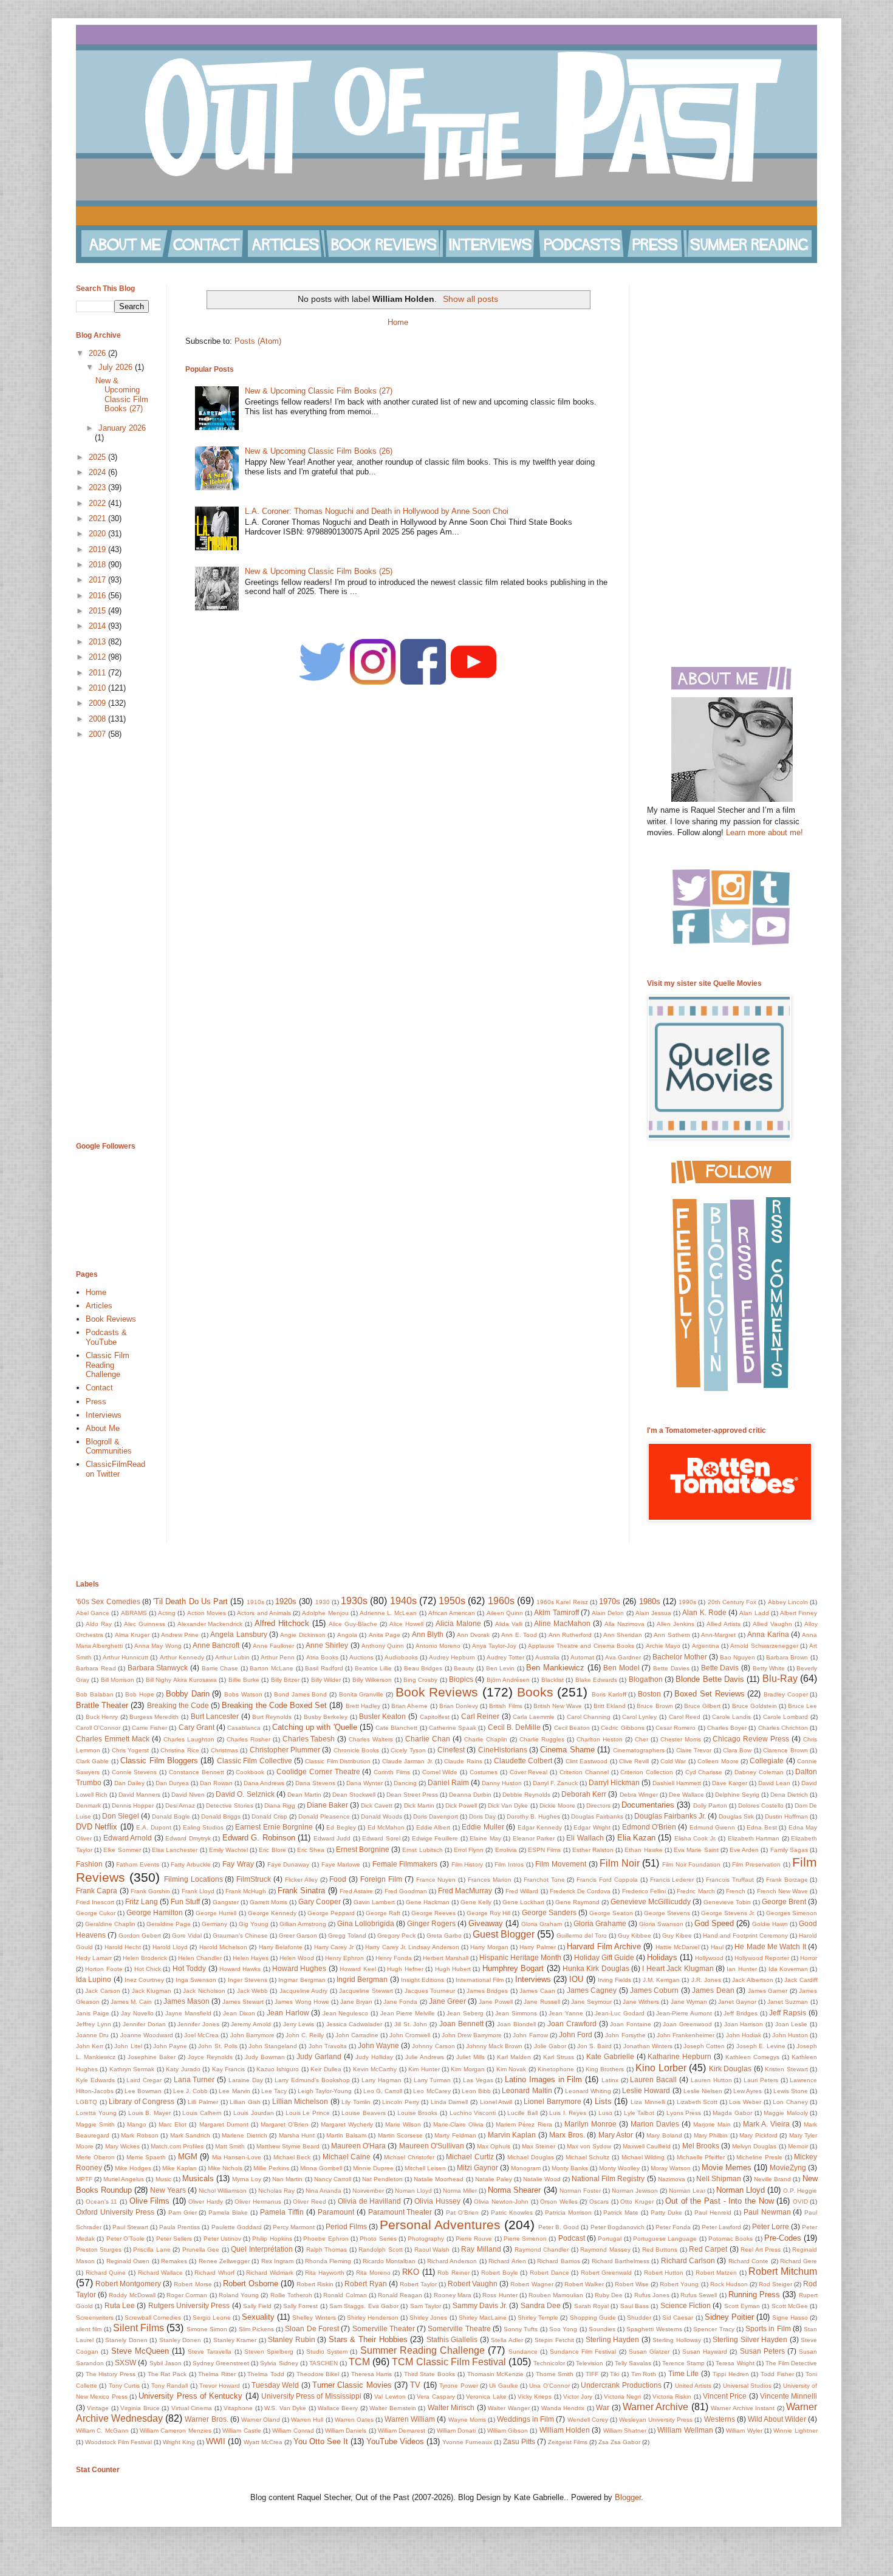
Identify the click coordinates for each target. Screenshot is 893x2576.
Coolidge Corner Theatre (318, 1771)
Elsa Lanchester (175, 1850)
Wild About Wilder (777, 2419)
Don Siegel (121, 1816)
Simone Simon (207, 2329)
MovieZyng (788, 2168)
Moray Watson (671, 2168)
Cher (642, 1739)
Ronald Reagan (400, 2295)
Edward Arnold (128, 1838)
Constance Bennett (197, 1772)
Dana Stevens (315, 1783)
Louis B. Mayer (149, 2113)
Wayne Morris (467, 2420)
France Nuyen (436, 1880)
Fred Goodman (406, 1891)
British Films (505, 1706)
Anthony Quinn (383, 1646)
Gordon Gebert (140, 1935)
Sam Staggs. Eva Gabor (364, 2306)
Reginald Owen (128, 2261)
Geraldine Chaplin (110, 1924)
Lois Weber (745, 2102)
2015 (98, 611)
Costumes (484, 1772)
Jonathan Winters (648, 2046)
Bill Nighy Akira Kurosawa (181, 1680)
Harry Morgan (489, 1947)
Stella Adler (507, 2340)
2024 (98, 472)
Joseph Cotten (704, 2046)
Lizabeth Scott (697, 2102)
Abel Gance (93, 1613)
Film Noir (620, 1863)
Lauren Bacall (653, 2079)
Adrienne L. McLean (388, 1613)
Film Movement (561, 1864)
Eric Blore (272, 1850)
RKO (411, 2272)
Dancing (405, 1783)
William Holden (565, 2430)
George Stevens (667, 1913)
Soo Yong (563, 2329)
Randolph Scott (380, 2250)
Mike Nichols (225, 2168)
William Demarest (402, 2431)
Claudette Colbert (523, 1761)
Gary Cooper (320, 1901)
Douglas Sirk (736, 1816)
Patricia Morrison (568, 2212)
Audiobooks (401, 1657)
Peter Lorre (771, 2226)
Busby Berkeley (326, 1717)
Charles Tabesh (309, 1739)
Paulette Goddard (237, 2227)
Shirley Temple (538, 2318)
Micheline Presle (759, 2157)
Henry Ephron (344, 1958)
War (603, 2407)
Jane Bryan (356, 2002)
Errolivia (506, 1850)
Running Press (754, 2294)
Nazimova (672, 2179)
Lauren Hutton (711, 2080)
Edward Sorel (381, 1838)
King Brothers (605, 2069)
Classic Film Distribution (338, 1761)
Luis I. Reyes (568, 2113)
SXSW (125, 2362)
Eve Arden (744, 1850)
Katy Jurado (183, 2069)
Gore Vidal (187, 1935)
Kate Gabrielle (610, 2056)
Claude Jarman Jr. (408, 1761)
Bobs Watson (243, 1694)
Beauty (464, 1668)
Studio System (327, 2352)
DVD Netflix (97, 1827)
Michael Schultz (588, 2157)
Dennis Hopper (133, 1806)
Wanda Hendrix (563, 2408)
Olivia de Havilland (369, 2201)
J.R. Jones (706, 1980)
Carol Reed (685, 1717)
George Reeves (433, 1913)
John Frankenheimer (686, 2035)
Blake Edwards (596, 1680)
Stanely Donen (126, 2340)
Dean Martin (304, 1795)
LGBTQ (87, 2102)
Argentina (706, 1646)
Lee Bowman (143, 2091)
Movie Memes (727, 2168)
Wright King (179, 2442)
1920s (286, 1601)
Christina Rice (180, 1750)
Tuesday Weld (275, 2385)
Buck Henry (102, 1717)
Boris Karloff (609, 1694)
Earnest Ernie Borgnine (274, 1827)
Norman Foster (580, 2191)
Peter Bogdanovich (618, 2227)
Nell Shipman (719, 2178)
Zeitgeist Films (568, 2442)
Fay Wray (238, 1864)
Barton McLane (272, 1668)
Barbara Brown (787, 1657)
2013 (98, 642)
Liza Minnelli (648, 2102)
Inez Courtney (144, 1980)
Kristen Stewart (786, 2069)
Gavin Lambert (374, 1902)
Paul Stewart (130, 2227)
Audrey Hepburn (452, 1657)
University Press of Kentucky (190, 2396)
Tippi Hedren (731, 2374)
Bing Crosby (420, 1680)
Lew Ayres (748, 2091)
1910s (255, 1602)
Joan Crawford (572, 2024)
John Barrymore (252, 2035)
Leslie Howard (646, 2090)
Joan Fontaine (631, 2024)
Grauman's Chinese (240, 1935)
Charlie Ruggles (542, 1739)
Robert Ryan (365, 2284)
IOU (576, 1979)
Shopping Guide (593, 2318)
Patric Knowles (512, 2212)
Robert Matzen (717, 2273)
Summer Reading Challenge (423, 2350)
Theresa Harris (372, 2374)
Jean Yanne (566, 2013)
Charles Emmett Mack (113, 1739)
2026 (98, 353)
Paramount (336, 2212)
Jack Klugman (152, 1991)
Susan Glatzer (649, 2352)
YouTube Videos (395, 2441)
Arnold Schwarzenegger (764, 1646)
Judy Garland (319, 2056)
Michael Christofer (409, 2157)
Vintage (98, 2408)
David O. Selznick (245, 1794)
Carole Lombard (786, 1717)
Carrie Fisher (149, 1728)
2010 (98, 688)
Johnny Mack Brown (494, 2046)
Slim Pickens (256, 2329)
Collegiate (767, 1761)
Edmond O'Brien (649, 1827)
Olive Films (150, 2201)
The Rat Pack (167, 2374)
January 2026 (122, 428)
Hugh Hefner (405, 1969)
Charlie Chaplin (486, 1739)
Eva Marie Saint (696, 1850)
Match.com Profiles (177, 2146)
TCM (359, 2362)
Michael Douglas (531, 2157)
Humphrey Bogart (513, 1968)
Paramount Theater (400, 2212)
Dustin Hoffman (786, 1816)
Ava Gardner (623, 1657)
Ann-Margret (718, 1635)
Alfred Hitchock (282, 1623)
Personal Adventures (440, 2225)
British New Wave (558, 1706)
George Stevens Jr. (728, 1913)
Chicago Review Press (751, 1739)
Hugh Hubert (453, 1969)
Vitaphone (238, 2408)
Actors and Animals (264, 1613)
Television (590, 2363)
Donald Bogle (171, 1816)
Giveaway (486, 1923)
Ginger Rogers (431, 1923)
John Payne (170, 2046)
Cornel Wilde (440, 1772)
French (736, 1891)
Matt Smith (230, 2146)
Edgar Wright (592, 1827)
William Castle (241, 2431)
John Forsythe (625, 2035)
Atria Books (322, 1657)
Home (398, 322)
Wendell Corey (588, 2420)
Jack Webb (252, 1991)
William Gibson (508, 2431)
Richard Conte (748, 2261)
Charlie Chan (428, 1739)
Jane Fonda (400, 2002)
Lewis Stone (791, 2091)
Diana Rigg (280, 1806)
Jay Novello (137, 2013)
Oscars (599, 2202)
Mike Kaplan (180, 2168)
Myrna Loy (247, 2179)
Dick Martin (419, 1806)
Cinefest (451, 1750)
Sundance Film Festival (583, 2352)
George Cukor (96, 1913)
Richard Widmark (270, 2273)
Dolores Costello (761, 1806)
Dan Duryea (172, 1783)
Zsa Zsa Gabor (619, 2442)
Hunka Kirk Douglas (596, 1968)
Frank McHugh (246, 1891)
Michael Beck (292, 2157)
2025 (98, 457)
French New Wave (782, 1891)
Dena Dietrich (789, 1795)
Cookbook (250, 1772)
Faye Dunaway (289, 1864)
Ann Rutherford (570, 1635)
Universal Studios (747, 2386)
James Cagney (592, 1990)
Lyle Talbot (639, 2113)
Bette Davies (671, 1668)
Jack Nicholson (204, 1991)
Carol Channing (589, 1717)
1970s (610, 1601)
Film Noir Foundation (691, 1864)
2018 (98, 565)
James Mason (186, 2001)
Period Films (346, 2226)
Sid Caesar (678, 2318)
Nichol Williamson (223, 2191)
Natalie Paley (494, 2179)
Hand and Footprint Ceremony (745, 1935)
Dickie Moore (557, 1806)
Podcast (572, 2238)
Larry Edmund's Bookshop (312, 2080)
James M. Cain (131, 2002)
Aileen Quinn (505, 1613)
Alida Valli (509, 1624)
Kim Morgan (467, 2069)
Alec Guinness (145, 1624)
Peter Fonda (673, 2227)
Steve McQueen (140, 2351)
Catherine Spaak (453, 1728)
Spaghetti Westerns (654, 2329)
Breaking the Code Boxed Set (274, 1705)
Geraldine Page (169, 1924)
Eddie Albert (433, 1827)
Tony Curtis (124, 2386)
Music (163, 2179)
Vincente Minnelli (789, 2396)
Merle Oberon (95, 2157)
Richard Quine (106, 2273)
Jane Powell (496, 2002)
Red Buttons (660, 2250)
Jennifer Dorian (144, 2024)
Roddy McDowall (132, 2295)
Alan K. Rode (704, 1612)
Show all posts (470, 299)
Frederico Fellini (644, 1891)
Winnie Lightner (795, 2431)
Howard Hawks (240, 1969)
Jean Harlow (288, 2013)
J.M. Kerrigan (661, 1980)
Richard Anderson (452, 2261)
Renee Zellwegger (224, 2261)
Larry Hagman (381, 2080)
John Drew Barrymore (472, 2035)
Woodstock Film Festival (118, 2442)
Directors (598, 1806)
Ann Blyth (428, 1634)
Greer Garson (298, 1935)
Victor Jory (578, 2397)
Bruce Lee (802, 1706)
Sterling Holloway (677, 2340)
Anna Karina (768, 1634)
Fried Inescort (95, 1902)
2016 (98, 596)
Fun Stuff (185, 1901)
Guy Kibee (677, 1935)
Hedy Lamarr (94, 1958)
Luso (605, 2113)
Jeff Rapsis (788, 2013)
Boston (649, 1694)
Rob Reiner (453, 2273)
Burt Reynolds (272, 1717)
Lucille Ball (522, 2113)
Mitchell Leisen (425, 2168)
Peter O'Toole (125, 2239)
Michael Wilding (643, 2157)
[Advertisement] (112, 941)
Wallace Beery (338, 2408)
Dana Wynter (364, 1783)
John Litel (128, 2046)
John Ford (576, 2034)
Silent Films (139, 2328)
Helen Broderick (145, 1958)
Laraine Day (246, 2080)
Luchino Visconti (473, 2113)
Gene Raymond (577, 1902)
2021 (98, 518)
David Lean (774, 1783)
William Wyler (744, 2431)
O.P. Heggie (800, 2191)
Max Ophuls (494, 2146)
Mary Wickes (122, 2146)
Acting (167, 1613)
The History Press (111, 2374)
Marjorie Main (712, 2124)
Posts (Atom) (258, 341)
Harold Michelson (223, 1947)
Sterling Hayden (613, 2339)
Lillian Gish (245, 2102)
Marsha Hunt (297, 2135)
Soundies (602, 2329)
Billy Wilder (326, 1680)
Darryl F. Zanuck (555, 1783)
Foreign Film (381, 1879)
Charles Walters (371, 1739)
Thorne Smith (555, 2374)
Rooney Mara (453, 2295)
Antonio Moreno (438, 1646)
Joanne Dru (92, 2035)
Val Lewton (390, 2397)
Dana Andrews (264, 1783)
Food (338, 1879)
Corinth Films (392, 1772)
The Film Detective (791, 2363)
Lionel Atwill (496, 2102)
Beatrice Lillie (374, 1668)
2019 (98, 549)
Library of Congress (142, 2101)
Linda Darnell (450, 2102)
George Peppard (331, 1913)
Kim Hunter (424, 2069)
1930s (354, 1601)
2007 (98, 734)
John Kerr (90, 2046)
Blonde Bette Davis (710, 1679)
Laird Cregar (144, 2080)
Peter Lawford (721, 2227)
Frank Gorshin (150, 1891)
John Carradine (357, 2035)
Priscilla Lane (152, 2250)
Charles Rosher (248, 1739)
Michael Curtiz (470, 2157)
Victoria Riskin (672, 2397)
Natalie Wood (542, 2179)
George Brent (784, 1901)
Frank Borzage (787, 1880)
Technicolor (549, 2363)
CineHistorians (503, 1750)
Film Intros (509, 1864)
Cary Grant (197, 1727)
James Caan (537, 1991)
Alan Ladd (754, 1613)
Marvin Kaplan (512, 2135)
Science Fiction (686, 2305)
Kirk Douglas (730, 2069)
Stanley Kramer (235, 2340)
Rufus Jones (652, 2295)
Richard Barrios (558, 2261)
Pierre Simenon (525, 2239)
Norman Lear (687, 2191)
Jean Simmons (516, 2013)
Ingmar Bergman (302, 1980)
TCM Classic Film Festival (449, 2362)
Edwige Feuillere (435, 1838)
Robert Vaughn (473, 2284)
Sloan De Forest (312, 2328)
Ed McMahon (386, 1827)
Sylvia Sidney (279, 2363)
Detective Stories (230, 1806)
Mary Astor (616, 2135)
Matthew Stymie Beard (288, 2146)
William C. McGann (102, 2431)
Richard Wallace (161, 2273)
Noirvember (368, 2191)
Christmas (224, 1750)
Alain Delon (608, 1613)
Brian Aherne (409, 1706)
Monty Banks (570, 2168)
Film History (467, 1864)
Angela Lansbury (238, 1634)
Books (535, 1692)
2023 (98, 487)
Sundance (523, 2352)
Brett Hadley (363, 1706)
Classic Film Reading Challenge (108, 1365)
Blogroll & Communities (109, 1447)
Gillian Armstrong (303, 1924)
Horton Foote (104, 1969)
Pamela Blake (228, 2212)
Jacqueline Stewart (366, 1991)
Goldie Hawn (770, 1924)
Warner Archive (655, 2407)
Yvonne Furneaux (467, 2442)
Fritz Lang (142, 1901)
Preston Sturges (99, 2250)
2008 (98, 719)
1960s (501, 1601)
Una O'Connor (549, 2386)
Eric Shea (311, 1850)
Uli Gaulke (503, 2386)
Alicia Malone (458, 1623)
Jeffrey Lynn (94, 2024)
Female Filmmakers (405, 1864)
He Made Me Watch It (770, 1946)
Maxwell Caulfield (647, 2146)
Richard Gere (799, 2261)
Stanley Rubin (292, 2339)
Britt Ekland (610, 1706)
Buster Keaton (383, 1716)
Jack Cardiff (801, 1980)
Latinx (610, 2080)
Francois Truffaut (730, 1880)
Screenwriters (95, 2318)
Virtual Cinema (192, 2408)
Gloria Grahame (600, 1923)
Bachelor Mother (680, 1657)
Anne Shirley (327, 1645)
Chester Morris (681, 1739)
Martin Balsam (346, 2135)
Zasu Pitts (519, 2441)
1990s (687, 1602)
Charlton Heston (600, 1739)
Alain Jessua (653, 1613)
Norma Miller (460, 2191)
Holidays (662, 1957)
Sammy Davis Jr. (480, 2305)
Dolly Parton (710, 1806)
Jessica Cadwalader (354, 2024)
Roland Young (239, 2295)
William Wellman (685, 2430)
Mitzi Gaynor (477, 2168)
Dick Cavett (377, 1806)
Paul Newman (767, 2212)
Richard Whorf (214, 2273)
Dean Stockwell (354, 1795)
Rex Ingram (277, 2261)
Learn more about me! (765, 832)
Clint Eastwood (587, 1761)
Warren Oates (354, 2420)
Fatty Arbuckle (191, 1864)
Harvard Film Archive (604, 1946)
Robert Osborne (251, 2284)
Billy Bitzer (285, 1680)
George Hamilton (155, 1912)
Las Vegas (478, 2080)
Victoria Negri (622, 2397)
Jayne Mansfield (188, 2013)
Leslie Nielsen (703, 2091)
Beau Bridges (423, 1668)
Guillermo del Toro (582, 1935)
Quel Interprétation (262, 2249)
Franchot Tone (544, 1880)
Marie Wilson (403, 2124)
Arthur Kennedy (182, 1657)
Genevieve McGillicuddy (651, 1901)
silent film (89, 2329)
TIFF (592, 2374)
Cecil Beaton (572, 1728)
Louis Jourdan (254, 2113)
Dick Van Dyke (508, 1806)
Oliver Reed (310, 2202)
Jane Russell (542, 2002)
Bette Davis (720, 1668)
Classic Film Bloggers (159, 1761)
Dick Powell (461, 1806)
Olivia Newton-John (501, 2202)
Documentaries (648, 1805)
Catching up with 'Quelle (315, 1727)
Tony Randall (169, 2386)
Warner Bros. (206, 2419)
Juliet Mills (470, 2057)
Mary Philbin (711, 2135)
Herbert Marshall (446, 1958)
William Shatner (625, 2431)
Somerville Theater (384, 2328)
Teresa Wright (735, 2363)
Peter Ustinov (222, 2239)
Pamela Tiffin (282, 2212)
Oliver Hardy (206, 2202)
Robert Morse (193, 2284)
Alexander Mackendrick (210, 1624)
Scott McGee (790, 2306)
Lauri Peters (761, 2080)
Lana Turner (194, 2079)
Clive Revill (634, 1761)
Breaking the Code (178, 1705)
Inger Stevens (248, 1980)
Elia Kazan (636, 1838)
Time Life (684, 2373)
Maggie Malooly (786, 2113)
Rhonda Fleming (328, 2261)
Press (96, 1402)
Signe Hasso (790, 2318)
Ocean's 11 (102, 2202)
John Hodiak (744, 2035)
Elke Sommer (122, 1850)
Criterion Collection (647, 1772)
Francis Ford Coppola (607, 1880)
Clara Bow (737, 1750)
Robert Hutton (664, 2273)
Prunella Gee (201, 2250)
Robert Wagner (532, 2284)
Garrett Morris (269, 1902)
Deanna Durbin (470, 1795)
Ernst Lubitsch (422, 1850)
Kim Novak (511, 2069)
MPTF (84, 2179)
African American (452, 1613)
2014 (98, 626)
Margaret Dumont (224, 2124)
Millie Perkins (271, 2168)
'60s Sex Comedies (108, 1601)
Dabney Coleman (759, 1772)
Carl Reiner (481, 1716)
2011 (98, 673)
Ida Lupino (94, 1979)
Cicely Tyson (408, 1750)
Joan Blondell (516, 2024)
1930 (323, 1602)
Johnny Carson (433, 2046)
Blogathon (646, 1679)
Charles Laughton (189, 1739)
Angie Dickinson (303, 1635)
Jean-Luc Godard (620, 2013)
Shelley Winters (314, 2318)
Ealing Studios (203, 1827)
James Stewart (243, 2002)
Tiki (614, 2374)
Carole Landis (732, 1717)
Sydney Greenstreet (221, 2363)
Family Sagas (789, 1850)
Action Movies (207, 1613)
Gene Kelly (476, 1902)
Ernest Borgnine (363, 1849)
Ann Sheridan (623, 1635)
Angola (347, 1635)
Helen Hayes (251, 1958)
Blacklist (553, 1680)
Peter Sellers (174, 2239)
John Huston (790, 2035)
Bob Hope (140, 1694)
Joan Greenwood (687, 2024)
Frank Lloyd (198, 1891)
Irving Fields (614, 1980)
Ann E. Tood (519, 1635)
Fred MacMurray (465, 1891)
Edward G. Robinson (259, 1838)
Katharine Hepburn (679, 2056)
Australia (547, 1657)
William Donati (456, 2431)
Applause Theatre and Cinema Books (581, 1646)
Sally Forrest (300, 2306)
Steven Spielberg (269, 2352)
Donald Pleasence (324, 1816)
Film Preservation (756, 1864)
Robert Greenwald (607, 2273)
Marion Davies (655, 2124)
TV (415, 2385)
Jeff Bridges (741, 2013)
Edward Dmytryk (188, 1838)
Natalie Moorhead (439, 2179)
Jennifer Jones (198, 2024)
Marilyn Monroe (590, 2124)
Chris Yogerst (130, 1750)
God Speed (714, 1923)
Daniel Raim (448, 1782)
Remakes (174, 2261)
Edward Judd (332, 1838)
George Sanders (549, 1912)
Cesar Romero (676, 1728)
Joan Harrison (744, 2024)
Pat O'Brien (462, 2212)
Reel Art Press (761, 2250)
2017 (98, 580)
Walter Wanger (508, 2408)
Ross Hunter (500, 2295)
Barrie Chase (220, 1668)
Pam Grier (183, 2212)
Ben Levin (501, 1668)
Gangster (226, 1902)
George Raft (383, 1913)
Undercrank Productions (621, 2385)
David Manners (139, 1795)
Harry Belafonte (281, 1947)
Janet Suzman (788, 2002)
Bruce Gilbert (702, 1706)
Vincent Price (725, 2396)
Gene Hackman (428, 1902)
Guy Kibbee (635, 1935)
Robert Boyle (500, 2273)
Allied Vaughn (772, 1624)
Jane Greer (447, 2001)
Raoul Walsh (432, 2250)
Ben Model (621, 1668)
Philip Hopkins (272, 2239)
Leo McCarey (432, 2091)
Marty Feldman (455, 2135)
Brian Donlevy (459, 1706)
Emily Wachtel (228, 1850)
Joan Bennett (461, 2024)
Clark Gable (92, 1761)
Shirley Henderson (373, 2318)
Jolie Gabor (550, 2046)
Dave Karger (730, 1783)
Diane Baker (327, 1805)
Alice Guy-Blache (353, 1624)
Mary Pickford (758, 2135)
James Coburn (654, 1990)
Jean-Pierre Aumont (684, 2013)
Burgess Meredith (154, 1717)
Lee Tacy (274, 2091)
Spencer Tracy (713, 2329)
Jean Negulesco (346, 2013)
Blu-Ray (780, 1679)
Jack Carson (102, 1991)
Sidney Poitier (729, 2317)
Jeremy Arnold (251, 2024)
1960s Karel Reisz (562, 1602)
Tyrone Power (458, 2386)
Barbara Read (96, 1668)
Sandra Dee (541, 2305)
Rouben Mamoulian (556, 2295)
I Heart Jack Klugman (678, 1968)
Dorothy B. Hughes (533, 1816)
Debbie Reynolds (526, 1795)
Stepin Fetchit (554, 2340)
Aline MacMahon (562, 1623)
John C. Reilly (305, 2035)
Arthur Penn (278, 1657)
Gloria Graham (542, 1924)
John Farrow (530, 2035)
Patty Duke (666, 2212)
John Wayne (378, 2045)
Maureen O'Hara (358, 2146)
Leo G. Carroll (383, 2091)
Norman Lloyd (741, 2190)
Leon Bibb (476, 2091)
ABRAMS (134, 1613)
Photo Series (378, 2239)
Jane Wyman (689, 2002)
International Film (480, 1980)
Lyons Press (684, 2113)
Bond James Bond (300, 1694)
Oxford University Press (115, 2212)
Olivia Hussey (437, 2201)
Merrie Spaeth (146, 2157)
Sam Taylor (426, 2306)
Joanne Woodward (147, 2035)
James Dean (713, 1990)
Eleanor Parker (534, 1838)
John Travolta (328, 2046)
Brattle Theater (102, 1705)
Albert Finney (799, 1613)
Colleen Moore (718, 1761)
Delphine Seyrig (737, 1795)
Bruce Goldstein (754, 1706)
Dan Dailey (129, 1783)
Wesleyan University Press (656, 2420)
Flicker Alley (301, 1880)
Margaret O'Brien (285, 2124)
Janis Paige (93, 2013)
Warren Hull (307, 2420)
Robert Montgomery (128, 2284)
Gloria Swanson (661, 1924)
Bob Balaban (95, 1694)
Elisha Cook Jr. (695, 1838)
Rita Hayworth (325, 2273)
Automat (582, 1657)
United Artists (693, 2386)
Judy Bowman (265, 2057)
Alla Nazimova (624, 1624)
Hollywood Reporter (762, 1958)
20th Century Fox (732, 1602)
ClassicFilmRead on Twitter (115, 1469)
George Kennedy (272, 1913)
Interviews (104, 1415)
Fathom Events (138, 1864)
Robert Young (679, 2284)
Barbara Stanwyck (158, 1668)
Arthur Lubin (232, 1657)
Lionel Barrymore (553, 2101)
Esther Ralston (593, 1850)
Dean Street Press (412, 1795)
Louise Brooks (418, 2113)
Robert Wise (632, 2284)
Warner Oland (261, 2420)
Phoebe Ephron (326, 2239)
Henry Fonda (394, 1958)
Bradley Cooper (786, 1694)
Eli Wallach (585, 1838)
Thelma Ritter (217, 2374)
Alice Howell (406, 1624)
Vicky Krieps (535, 2397)
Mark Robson (140, 2135)
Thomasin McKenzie (496, 2374)
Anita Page (385, 1635)
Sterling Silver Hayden (750, 2339)
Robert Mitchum (783, 2271)
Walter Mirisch (451, 2407)
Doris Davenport (436, 1816)
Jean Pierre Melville (408, 2013)
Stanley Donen (180, 2340)
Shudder (639, 2318)
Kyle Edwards (95, 2080)
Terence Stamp (683, 2363)
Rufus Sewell (699, 2295)
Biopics (461, 1679)
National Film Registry (608, 2178)
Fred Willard (522, 1891)
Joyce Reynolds (210, 2057)
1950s (452, 1601)
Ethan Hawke (643, 1850)
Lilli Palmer (203, 2102)
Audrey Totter (505, 1657)
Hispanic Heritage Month (520, 1957)
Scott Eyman (742, 2306)
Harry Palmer (537, 1947)
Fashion (89, 1864)
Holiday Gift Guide (604, 1957)
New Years (168, 2190)
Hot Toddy (189, 1968)
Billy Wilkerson (372, 1680)
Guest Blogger (504, 1934)
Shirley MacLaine (483, 2318)
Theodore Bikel (318, 2374)
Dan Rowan (216, 1783)
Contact (99, 1388)
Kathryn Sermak (132, 2069)
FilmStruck (254, 1879)
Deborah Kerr (584, 1794)
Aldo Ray (99, 1624)
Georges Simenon (792, 1913)
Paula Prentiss (180, 2227)
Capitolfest (435, 1717)
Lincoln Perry (401, 2102)
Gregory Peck (396, 1935)
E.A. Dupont (153, 1827)
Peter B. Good (559, 2227)
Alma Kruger (132, 1635)
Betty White (769, 1668)
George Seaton (611, 1913)
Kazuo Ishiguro (278, 2069)
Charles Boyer (727, 1728)
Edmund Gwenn (712, 1827)
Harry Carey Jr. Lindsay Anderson (412, 1947)
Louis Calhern (202, 2113)
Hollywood (709, 1958)
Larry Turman (433, 2080)
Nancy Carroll (333, 2179)
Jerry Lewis (299, 2024)
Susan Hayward (705, 2352)
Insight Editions (423, 1980)
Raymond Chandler (542, 2250)
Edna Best (761, 1827)
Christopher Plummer (285, 1750)
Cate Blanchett (396, 1728)
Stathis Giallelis (452, 2339)
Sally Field (257, 2306)
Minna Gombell (321, 2168)
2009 (98, 703)
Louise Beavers (364, 2113)
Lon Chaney (790, 2102)
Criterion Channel (584, 1772)
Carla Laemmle (534, 1717)
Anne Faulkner (273, 1646)
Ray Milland (481, 2249)
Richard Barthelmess (621, 2261)
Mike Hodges (133, 2168)
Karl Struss (559, 2057)
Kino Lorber (661, 2068)
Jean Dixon (239, 2013)
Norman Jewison (635, 2191)
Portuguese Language (665, 2239)
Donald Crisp (269, 1816)
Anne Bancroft (216, 1645)
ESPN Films (544, 1850)
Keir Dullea (326, 2069)
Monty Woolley (619, 2168)
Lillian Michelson (300, 2101)
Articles (99, 1306)
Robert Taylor (418, 2284)
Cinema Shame (567, 1750)
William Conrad (293, 2431)
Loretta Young (96, 2113)
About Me (103, 1428)
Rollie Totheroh (291, 2295)
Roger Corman (187, 2295)
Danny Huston (502, 1783)
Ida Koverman (788, 1969)
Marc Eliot (173, 2124)
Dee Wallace (686, 1795)
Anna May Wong (158, 1646)
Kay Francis (228, 2069)
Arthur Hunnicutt (125, 1657)
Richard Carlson (688, 2260)
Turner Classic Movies (352, 2385)
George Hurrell (216, 1913)
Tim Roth (644, 2374)
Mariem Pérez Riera (524, 2124)
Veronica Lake (486, 2397)
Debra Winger (639, 1795)
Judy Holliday (374, 2057)
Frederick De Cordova (580, 1891)
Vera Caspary (436, 2397)
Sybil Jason (166, 2363)
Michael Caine (347, 2157)
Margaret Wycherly (347, 2124)
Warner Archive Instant (743, 2408)
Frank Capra (97, 1891)
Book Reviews (111, 1319)
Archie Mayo (663, 1646)
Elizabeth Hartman (754, 1838)
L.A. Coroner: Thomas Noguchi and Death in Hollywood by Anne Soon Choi (377, 511)
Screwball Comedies (153, 2318)
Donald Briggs (221, 1816)
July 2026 (117, 367)
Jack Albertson (752, 1980)
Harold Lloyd (170, 1947)
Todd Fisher (777, 2374)
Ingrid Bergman (362, 1979)
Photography (426, 2239)
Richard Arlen (507, 2261)
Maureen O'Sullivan (432, 2146)
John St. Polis (217, 2046)
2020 (98, 534)
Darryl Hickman (614, 1782)
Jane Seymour (591, 2002)
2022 (98, 503)
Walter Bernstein (392, 2408)
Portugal (610, 2239)
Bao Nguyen (737, 1657)
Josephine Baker (152, 2057)
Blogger (628, 2497)
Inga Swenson (196, 1980)
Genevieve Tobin (727, 1902)
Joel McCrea (201, 2035)
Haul (717, 1947)
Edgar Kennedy (540, 1827)
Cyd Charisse (704, 1772)
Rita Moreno (373, 2273)
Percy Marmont (294, 2227)
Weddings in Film (525, 2419)
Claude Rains (463, 1761)
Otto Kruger (637, 2202)
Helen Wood (297, 1958)
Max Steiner (539, 2146)
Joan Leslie (792, 2024)
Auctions (361, 1657)
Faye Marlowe (341, 1864)
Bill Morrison (118, 1680)
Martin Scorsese (401, 2135)
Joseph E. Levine (761, 2046)
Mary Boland (664, 2135)
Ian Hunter (741, 1969)
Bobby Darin (188, 1694)
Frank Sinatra (301, 1891)
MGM (188, 2157)
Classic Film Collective (255, 1761)
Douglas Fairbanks (597, 1816)
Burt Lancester (215, 1716)
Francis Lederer (672, 1880)
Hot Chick (148, 1969)
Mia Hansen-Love (237, 2157)
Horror (809, 1958)
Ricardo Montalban (389, 2261)
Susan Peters (762, 2351)
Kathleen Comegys (752, 2057)
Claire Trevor (694, 1750)
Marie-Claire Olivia (458, 2124)
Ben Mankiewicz (555, 1668)
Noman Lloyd (413, 2191)
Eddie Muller (483, 1827)
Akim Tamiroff (556, 1612)
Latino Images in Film (543, 2079)
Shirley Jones (428, 2318)
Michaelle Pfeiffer (701, 2157)
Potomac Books (730, 2239)
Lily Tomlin (356, 2102)
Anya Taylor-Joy (494, 1646)
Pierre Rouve (474, 2239)
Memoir (798, 2146)
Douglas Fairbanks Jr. (670, 1816)
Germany (214, 1924)
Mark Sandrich (190, 2135)
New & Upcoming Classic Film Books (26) (319, 451)
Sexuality (258, 2317)
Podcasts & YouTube (106, 1337)
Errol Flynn (469, 1850)
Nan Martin (287, 2179)
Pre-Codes (783, 2238)
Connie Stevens (135, 1772)
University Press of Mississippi (311, 2396)
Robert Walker (584, 2284)
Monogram (526, 2168)
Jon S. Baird (594, 2046)
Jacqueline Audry (303, 1991)
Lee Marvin (234, 2091)
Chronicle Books (356, 1750)
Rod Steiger (775, 2284)
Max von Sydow (589, 2146)
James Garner (768, 1991)
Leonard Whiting (588, 2091)
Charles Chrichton (783, 1728)
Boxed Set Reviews (709, 1694)
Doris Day (482, 1816)
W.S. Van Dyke (285, 2408)
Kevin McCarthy (375, 2069)
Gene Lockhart (523, 1902)
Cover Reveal (529, 1772)
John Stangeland (273, 2046)
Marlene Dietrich (245, 2135)
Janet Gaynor (737, 2002)
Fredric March (696, 1891)
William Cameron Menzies (176, 2431)
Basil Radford (324, 1668)
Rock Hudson (729, 2284)
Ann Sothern (672, 1635)
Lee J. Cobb (190, 2091)
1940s (403, 1601)
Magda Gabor (732, 2113)
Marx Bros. (567, 2135)
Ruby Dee (609, 2295)
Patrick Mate (621, 2212)
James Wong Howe (302, 2002)
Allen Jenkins (676, 1624)
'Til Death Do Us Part (190, 1601)
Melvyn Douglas (754, 2146)
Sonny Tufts (521, 2329)
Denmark (88, 1806)
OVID (800, 2202)
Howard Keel (358, 1969)
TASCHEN (323, 2363)
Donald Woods (381, 1816)
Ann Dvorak (473, 1635)
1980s (650, 1601)
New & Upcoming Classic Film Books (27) (319, 391)
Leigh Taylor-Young (325, 2091)
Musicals (198, 2178)
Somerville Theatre (459, 2328)
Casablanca (244, 1728)
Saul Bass (635, 2306)
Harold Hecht (123, 1947)
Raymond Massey (605, 2250)
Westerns (720, 2419)
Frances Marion (490, 1880)
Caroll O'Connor (98, 1728)
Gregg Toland (347, 1935)
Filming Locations (193, 1879)
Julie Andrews (425, 2057)
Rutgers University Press (189, 2305)
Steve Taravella (210, 2352)
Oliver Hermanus (258, 2202)
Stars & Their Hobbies (368, 2339)
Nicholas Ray (276, 2191)
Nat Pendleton (382, 2179)
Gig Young (254, 1924)
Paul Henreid (713, 2212)
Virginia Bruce (140, 2408)
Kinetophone (556, 2069)
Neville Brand (772, 2179)
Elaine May (485, 1838)
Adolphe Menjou (325, 1613)
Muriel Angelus (124, 2179)
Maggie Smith (95, 2124)
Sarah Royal (591, 2306)
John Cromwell (410, 2035)
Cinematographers (639, 1750)
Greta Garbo (444, 1935)
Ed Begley (341, 1827)
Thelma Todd (266, 2374)
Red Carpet (708, 2249)
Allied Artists (724, 1624)
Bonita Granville (361, 1694)
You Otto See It (321, 2441)
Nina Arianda (323, 2191)
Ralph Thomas (327, 2250)
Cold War (673, 1761)
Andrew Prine (180, 1635)
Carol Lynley (640, 1717)
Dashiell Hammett (677, 1783)
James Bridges (487, 1991)
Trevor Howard (220, 2386)
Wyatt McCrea (263, 2442)
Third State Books (429, 2374)
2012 (98, 657)
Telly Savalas (633, 2363)
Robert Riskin (315, 2284)
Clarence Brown (785, 1750)
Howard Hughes (299, 1968)
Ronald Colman (345, 2295)
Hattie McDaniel (677, 1947)
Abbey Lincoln (788, 1602)
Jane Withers (641, 2002)
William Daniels (346, 2431)
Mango (137, 2124)
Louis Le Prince (308, 2113)
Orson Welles (559, 2202)
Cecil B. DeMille (515, 1727)
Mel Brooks (701, 2146)
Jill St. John (411, 2024)
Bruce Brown (655, 1706)
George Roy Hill (488, 1913)
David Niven (188, 1795)
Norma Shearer (514, 2190)
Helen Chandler (200, 1958)
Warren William (410, 2419)
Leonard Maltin (527, 2090)
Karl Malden (514, 2057)
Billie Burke (244, 1680)
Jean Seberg (465, 2013)
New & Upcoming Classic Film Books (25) (319, 571)
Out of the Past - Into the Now (719, 2201)
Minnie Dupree (373, 2168)
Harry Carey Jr (334, 1947)
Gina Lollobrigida (366, 1923)
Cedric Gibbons (622, 1728)
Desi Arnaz (180, 1806)
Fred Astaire (356, 1891)
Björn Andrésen (508, 1680)
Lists (603, 2101)
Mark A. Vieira (766, 2124)
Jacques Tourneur (430, 1991)
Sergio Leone (212, 2318)
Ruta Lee (120, 2305)
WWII (216, 2441)
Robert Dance (549, 2273)
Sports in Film (768, 2328)
